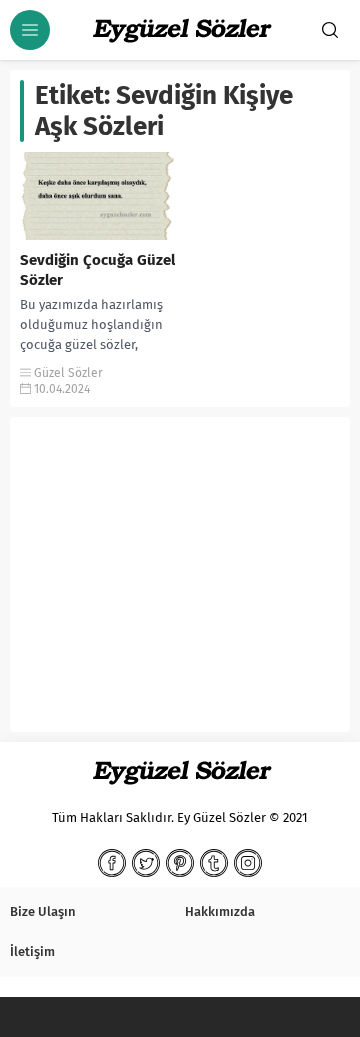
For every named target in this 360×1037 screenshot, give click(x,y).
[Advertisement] (180, 582)
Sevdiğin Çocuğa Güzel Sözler (97, 270)
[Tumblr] (214, 863)
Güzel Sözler (68, 373)
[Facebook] (112, 863)
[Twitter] (146, 863)
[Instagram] (248, 863)
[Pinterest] (180, 863)
